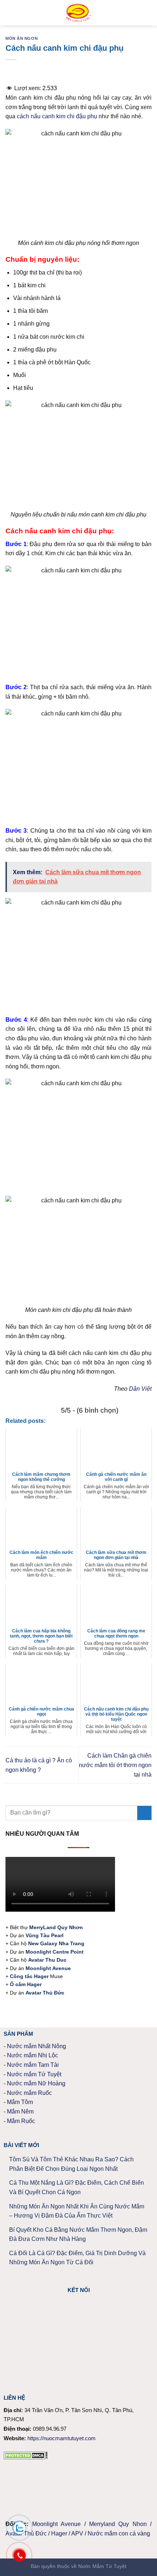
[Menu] (10, 13)
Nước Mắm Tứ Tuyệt (102, 2566)
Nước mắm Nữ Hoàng (36, 2083)
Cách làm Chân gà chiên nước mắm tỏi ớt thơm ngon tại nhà (115, 1765)
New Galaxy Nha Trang (56, 1943)
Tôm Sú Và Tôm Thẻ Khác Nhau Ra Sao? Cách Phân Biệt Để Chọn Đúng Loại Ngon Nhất (71, 2164)
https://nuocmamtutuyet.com (62, 2438)
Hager (59, 2533)
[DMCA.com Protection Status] (26, 2455)
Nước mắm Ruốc (29, 2093)
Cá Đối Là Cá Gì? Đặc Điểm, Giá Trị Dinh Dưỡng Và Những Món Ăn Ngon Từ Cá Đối (77, 2258)
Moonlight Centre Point (55, 1952)
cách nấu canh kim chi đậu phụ (57, 116)
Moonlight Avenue (56, 2524)
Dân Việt (140, 1389)
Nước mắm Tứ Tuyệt (34, 2074)
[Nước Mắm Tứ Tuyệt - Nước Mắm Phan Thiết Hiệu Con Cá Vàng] (79, 13)
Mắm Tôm (20, 2102)
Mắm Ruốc (21, 2121)
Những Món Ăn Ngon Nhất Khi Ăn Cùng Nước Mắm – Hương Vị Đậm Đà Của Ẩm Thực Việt (77, 2211)
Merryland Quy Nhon (118, 2524)
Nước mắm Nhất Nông (37, 2046)
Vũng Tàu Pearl (45, 1935)
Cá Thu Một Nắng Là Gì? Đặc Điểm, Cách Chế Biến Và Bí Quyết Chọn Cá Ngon (76, 2187)
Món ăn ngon (22, 38)
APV (77, 2533)
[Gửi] (144, 1813)
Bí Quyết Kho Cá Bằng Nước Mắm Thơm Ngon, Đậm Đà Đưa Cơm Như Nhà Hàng (78, 2235)
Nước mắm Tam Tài (33, 2065)
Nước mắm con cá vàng (119, 2533)
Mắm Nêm (20, 2112)
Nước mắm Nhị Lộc (32, 2055)
